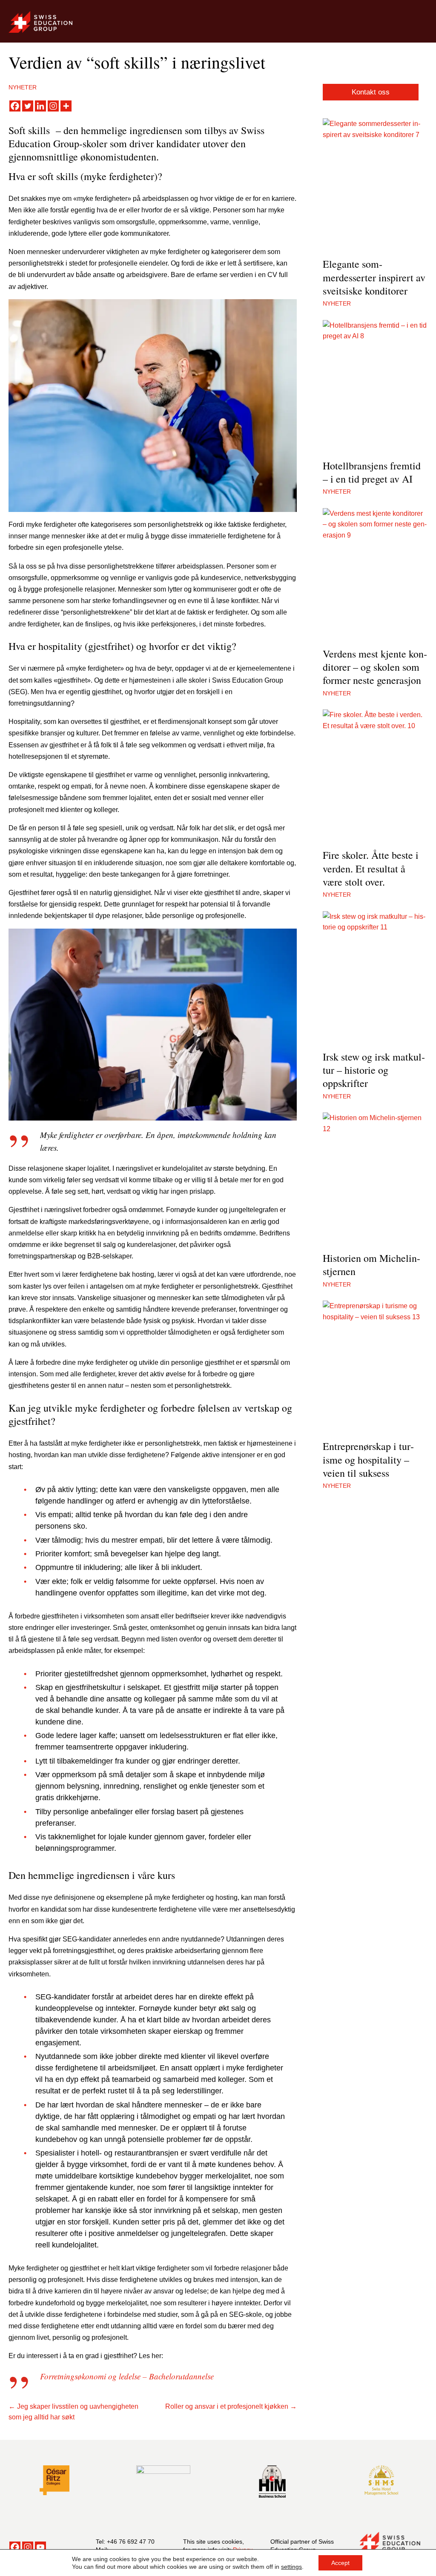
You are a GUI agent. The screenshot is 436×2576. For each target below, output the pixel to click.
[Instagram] (53, 106)
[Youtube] (40, 2547)
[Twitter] (28, 106)
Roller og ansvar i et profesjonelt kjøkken (227, 2406)
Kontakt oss (371, 92)
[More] (66, 106)
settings (291, 2567)
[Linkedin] (40, 106)
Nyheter (23, 87)
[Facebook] (15, 106)
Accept (340, 2563)
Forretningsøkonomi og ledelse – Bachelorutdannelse (127, 2376)
